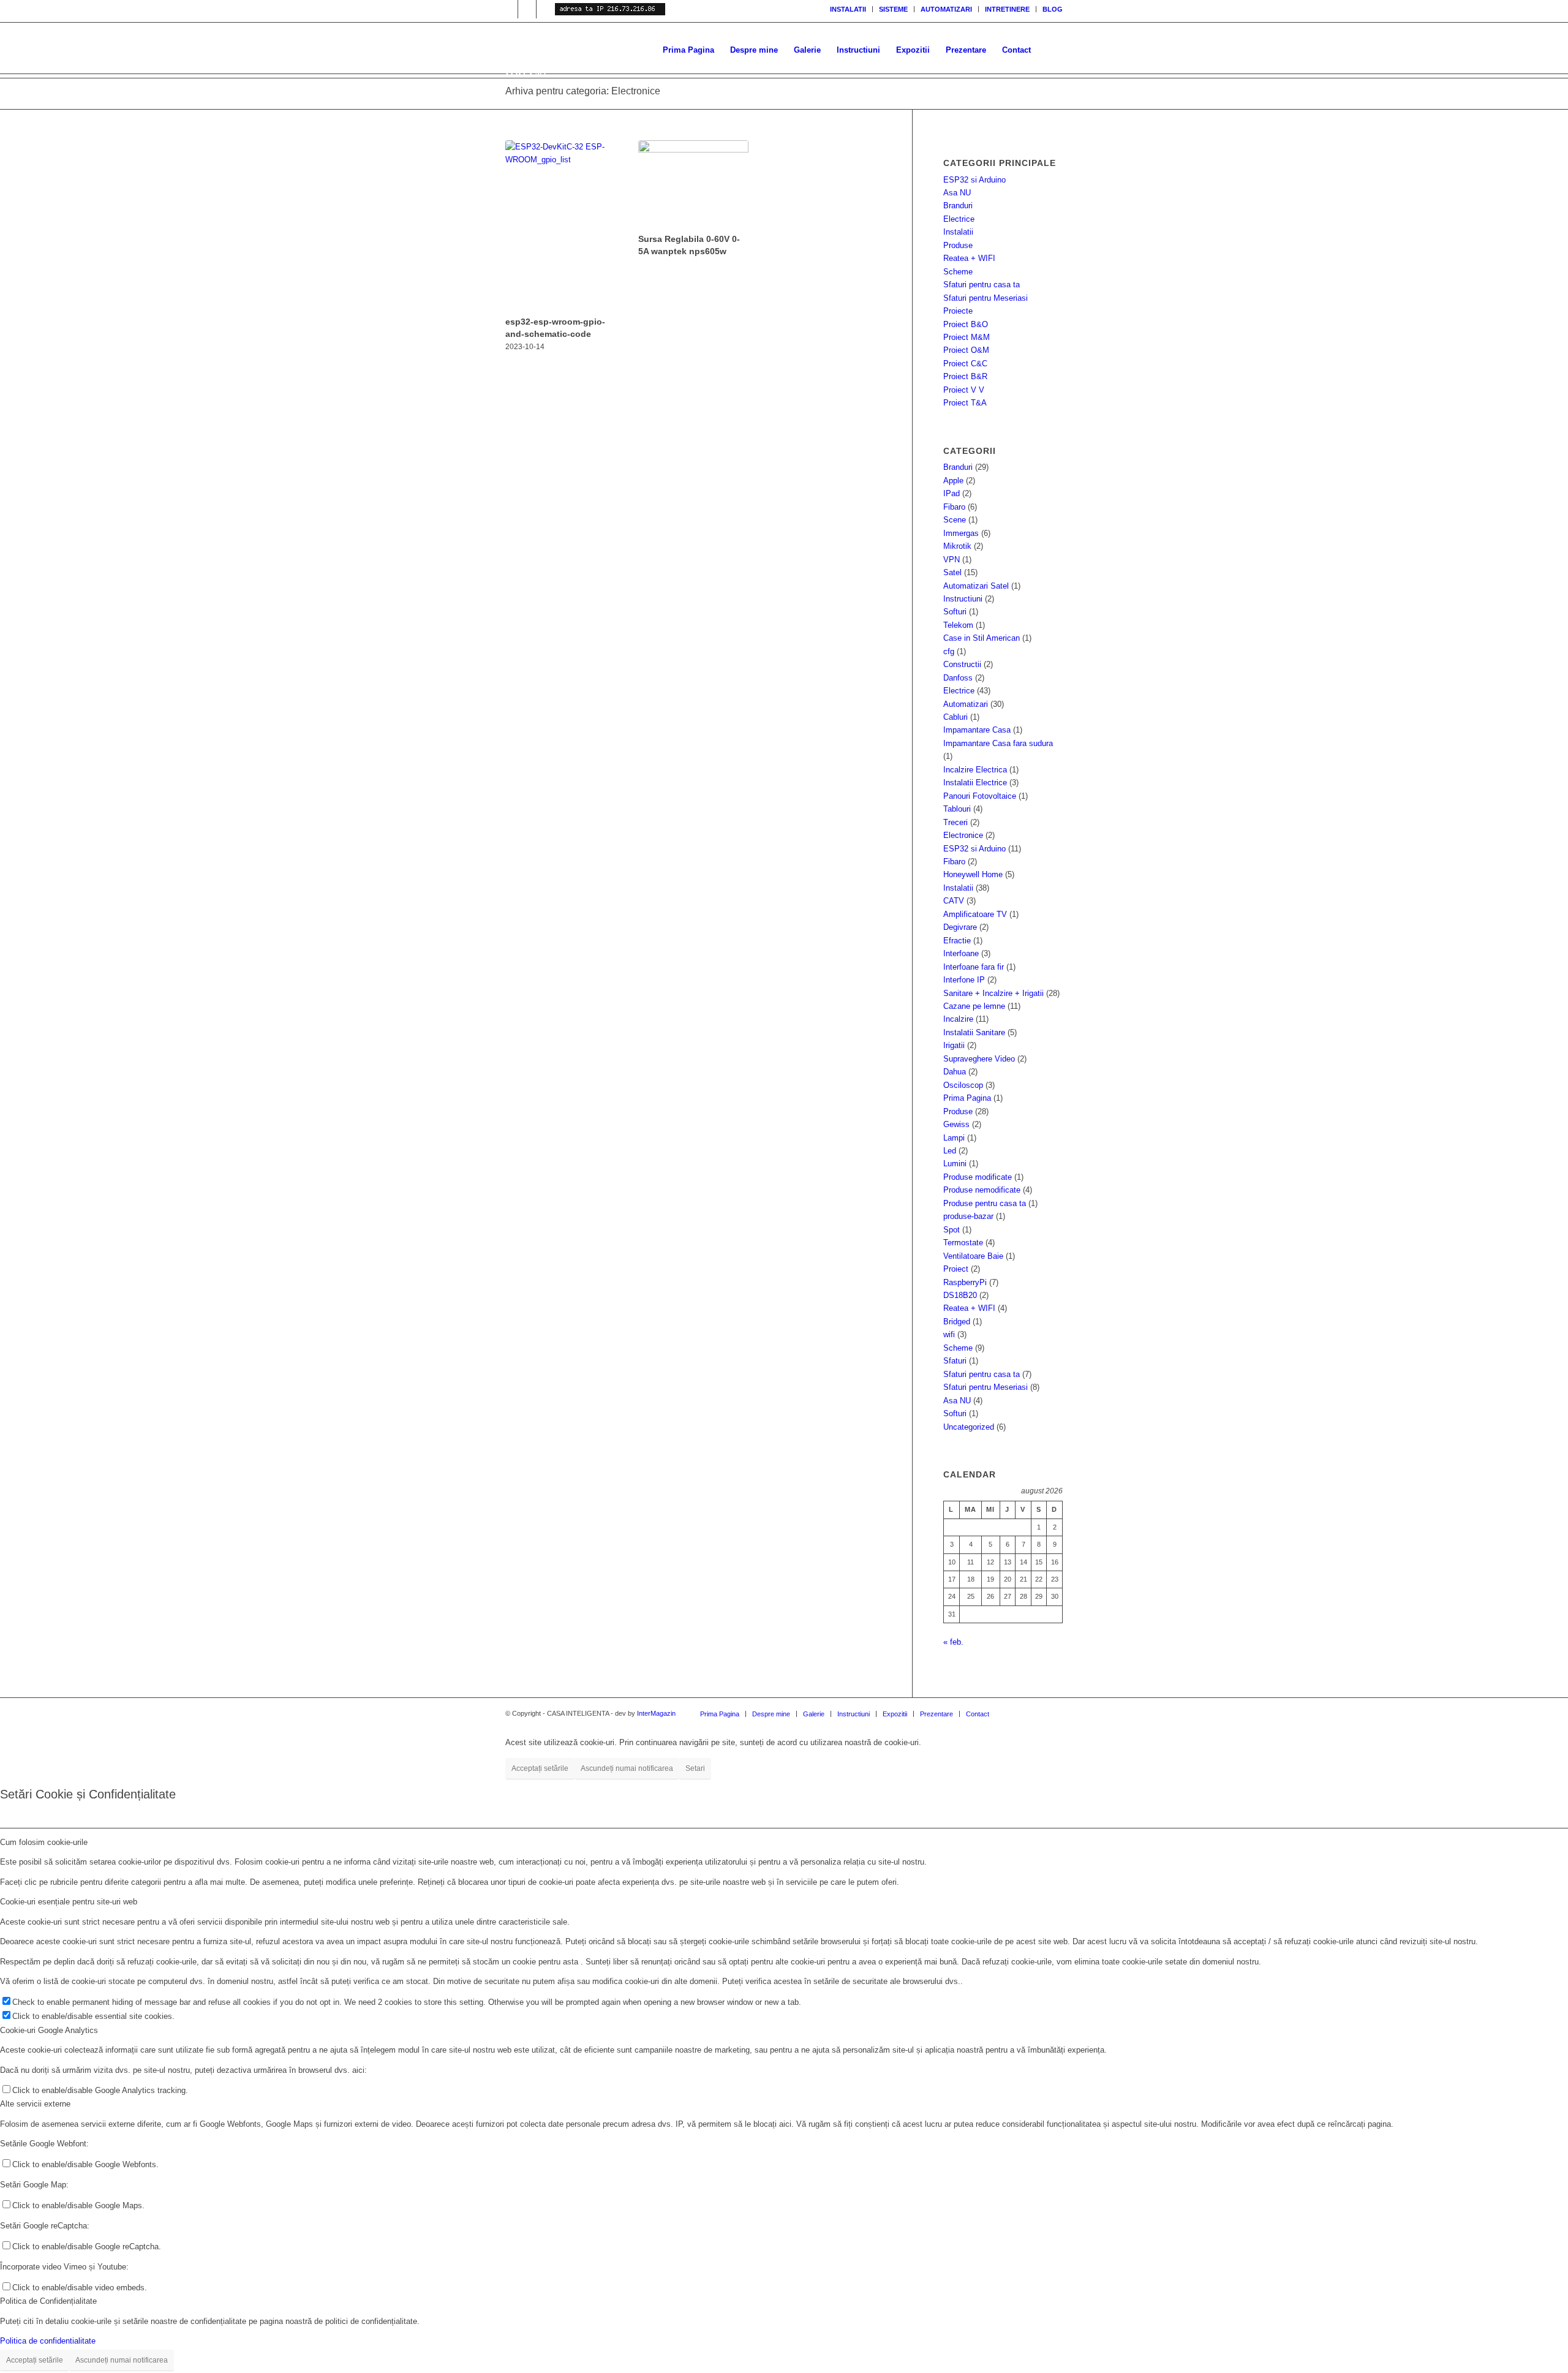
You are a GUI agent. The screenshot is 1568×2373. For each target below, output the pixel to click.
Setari (695, 1768)
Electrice (959, 219)
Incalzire (958, 1019)
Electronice (963, 835)
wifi (949, 1334)
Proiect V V (964, 390)
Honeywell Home (973, 874)
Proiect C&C (965, 364)
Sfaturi (955, 1361)
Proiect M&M (967, 337)
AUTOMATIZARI (946, 9)
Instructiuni (963, 599)
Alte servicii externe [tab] (35, 2104)
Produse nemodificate (982, 1190)
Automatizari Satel (976, 586)
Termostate (963, 1243)
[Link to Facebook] (546, 9)
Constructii (962, 664)
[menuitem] (848, 9)
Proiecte (958, 311)
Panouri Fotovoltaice (980, 796)
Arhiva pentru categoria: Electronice (583, 91)
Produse (958, 245)
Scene (955, 520)
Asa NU (957, 193)
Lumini (955, 1164)
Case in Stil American (982, 638)
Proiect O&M (966, 350)
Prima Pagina (967, 1098)
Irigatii (954, 1045)
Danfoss (958, 678)
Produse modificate (978, 1177)
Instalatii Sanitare (974, 1032)
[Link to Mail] (527, 9)
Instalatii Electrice (975, 783)
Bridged (957, 1322)
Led (950, 1151)
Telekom (958, 625)
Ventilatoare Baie (973, 1256)
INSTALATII (848, 9)
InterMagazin (656, 1713)
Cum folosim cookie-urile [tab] (44, 1842)
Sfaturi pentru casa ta (982, 285)
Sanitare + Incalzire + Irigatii (993, 993)
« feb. (953, 1642)
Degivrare (960, 927)
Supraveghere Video (979, 1059)
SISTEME (893, 9)
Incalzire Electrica (975, 770)
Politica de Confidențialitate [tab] (48, 2301)
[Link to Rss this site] (509, 9)
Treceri (956, 822)
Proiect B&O (966, 324)
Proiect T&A (965, 403)
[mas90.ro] (634, 50)
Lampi (954, 1138)
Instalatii (958, 232)
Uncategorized (969, 1427)
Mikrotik (957, 546)
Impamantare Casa (977, 730)
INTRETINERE (1007, 9)
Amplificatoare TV (975, 914)
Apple (953, 481)
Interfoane (961, 953)
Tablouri (957, 809)
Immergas (961, 533)
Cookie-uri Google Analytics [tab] (49, 2030)
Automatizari (966, 704)
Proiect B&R (965, 376)
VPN (952, 560)
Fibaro (954, 507)
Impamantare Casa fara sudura (998, 743)
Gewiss (956, 1124)
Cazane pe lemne (974, 1006)
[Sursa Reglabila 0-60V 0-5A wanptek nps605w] (693, 185)
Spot (952, 1230)
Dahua (955, 1072)
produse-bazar (968, 1216)
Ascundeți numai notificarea (627, 1768)
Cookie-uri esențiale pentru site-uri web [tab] (69, 1902)
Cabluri (956, 717)
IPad (952, 493)
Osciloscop (963, 1085)
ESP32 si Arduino (974, 180)
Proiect (956, 1269)
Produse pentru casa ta (985, 1203)
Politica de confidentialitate (48, 2341)
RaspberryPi (965, 1282)
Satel (952, 572)
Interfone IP (964, 980)
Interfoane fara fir (974, 967)
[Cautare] (1051, 50)
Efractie (957, 941)
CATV (954, 901)
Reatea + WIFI (969, 258)
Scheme (958, 272)
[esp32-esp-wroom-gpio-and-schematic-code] (560, 226)
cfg (949, 651)
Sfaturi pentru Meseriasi (986, 298)
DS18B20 (960, 1295)
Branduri (958, 206)
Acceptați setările (540, 1768)
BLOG (1053, 9)
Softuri (955, 612)
